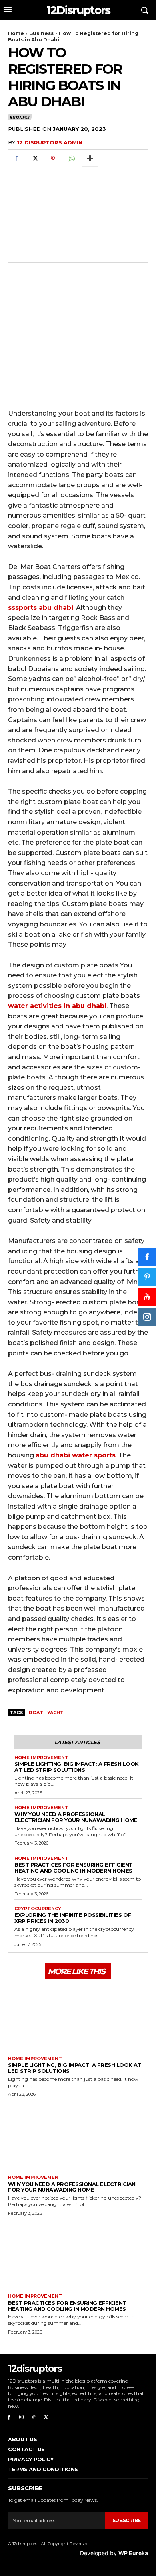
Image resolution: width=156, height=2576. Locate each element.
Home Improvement (41, 1758)
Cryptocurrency (38, 1909)
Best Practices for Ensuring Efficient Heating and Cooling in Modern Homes (74, 1868)
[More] (90, 159)
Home (16, 33)
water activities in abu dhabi (57, 1006)
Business (41, 33)
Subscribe (127, 2520)
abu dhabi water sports (76, 1455)
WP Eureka (133, 2553)
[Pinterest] (53, 159)
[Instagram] (21, 2417)
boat (36, 1713)
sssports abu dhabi (41, 608)
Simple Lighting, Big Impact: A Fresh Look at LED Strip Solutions (77, 1767)
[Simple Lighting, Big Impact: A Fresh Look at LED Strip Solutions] (78, 2017)
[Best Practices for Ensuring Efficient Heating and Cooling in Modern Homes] (78, 2255)
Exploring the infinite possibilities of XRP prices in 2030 (73, 1918)
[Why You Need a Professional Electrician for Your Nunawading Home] (78, 2136)
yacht (55, 1713)
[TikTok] (34, 2417)
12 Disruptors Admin (50, 142)
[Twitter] (34, 159)
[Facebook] (16, 159)
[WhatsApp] (71, 159)
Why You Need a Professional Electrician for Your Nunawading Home (76, 1817)
